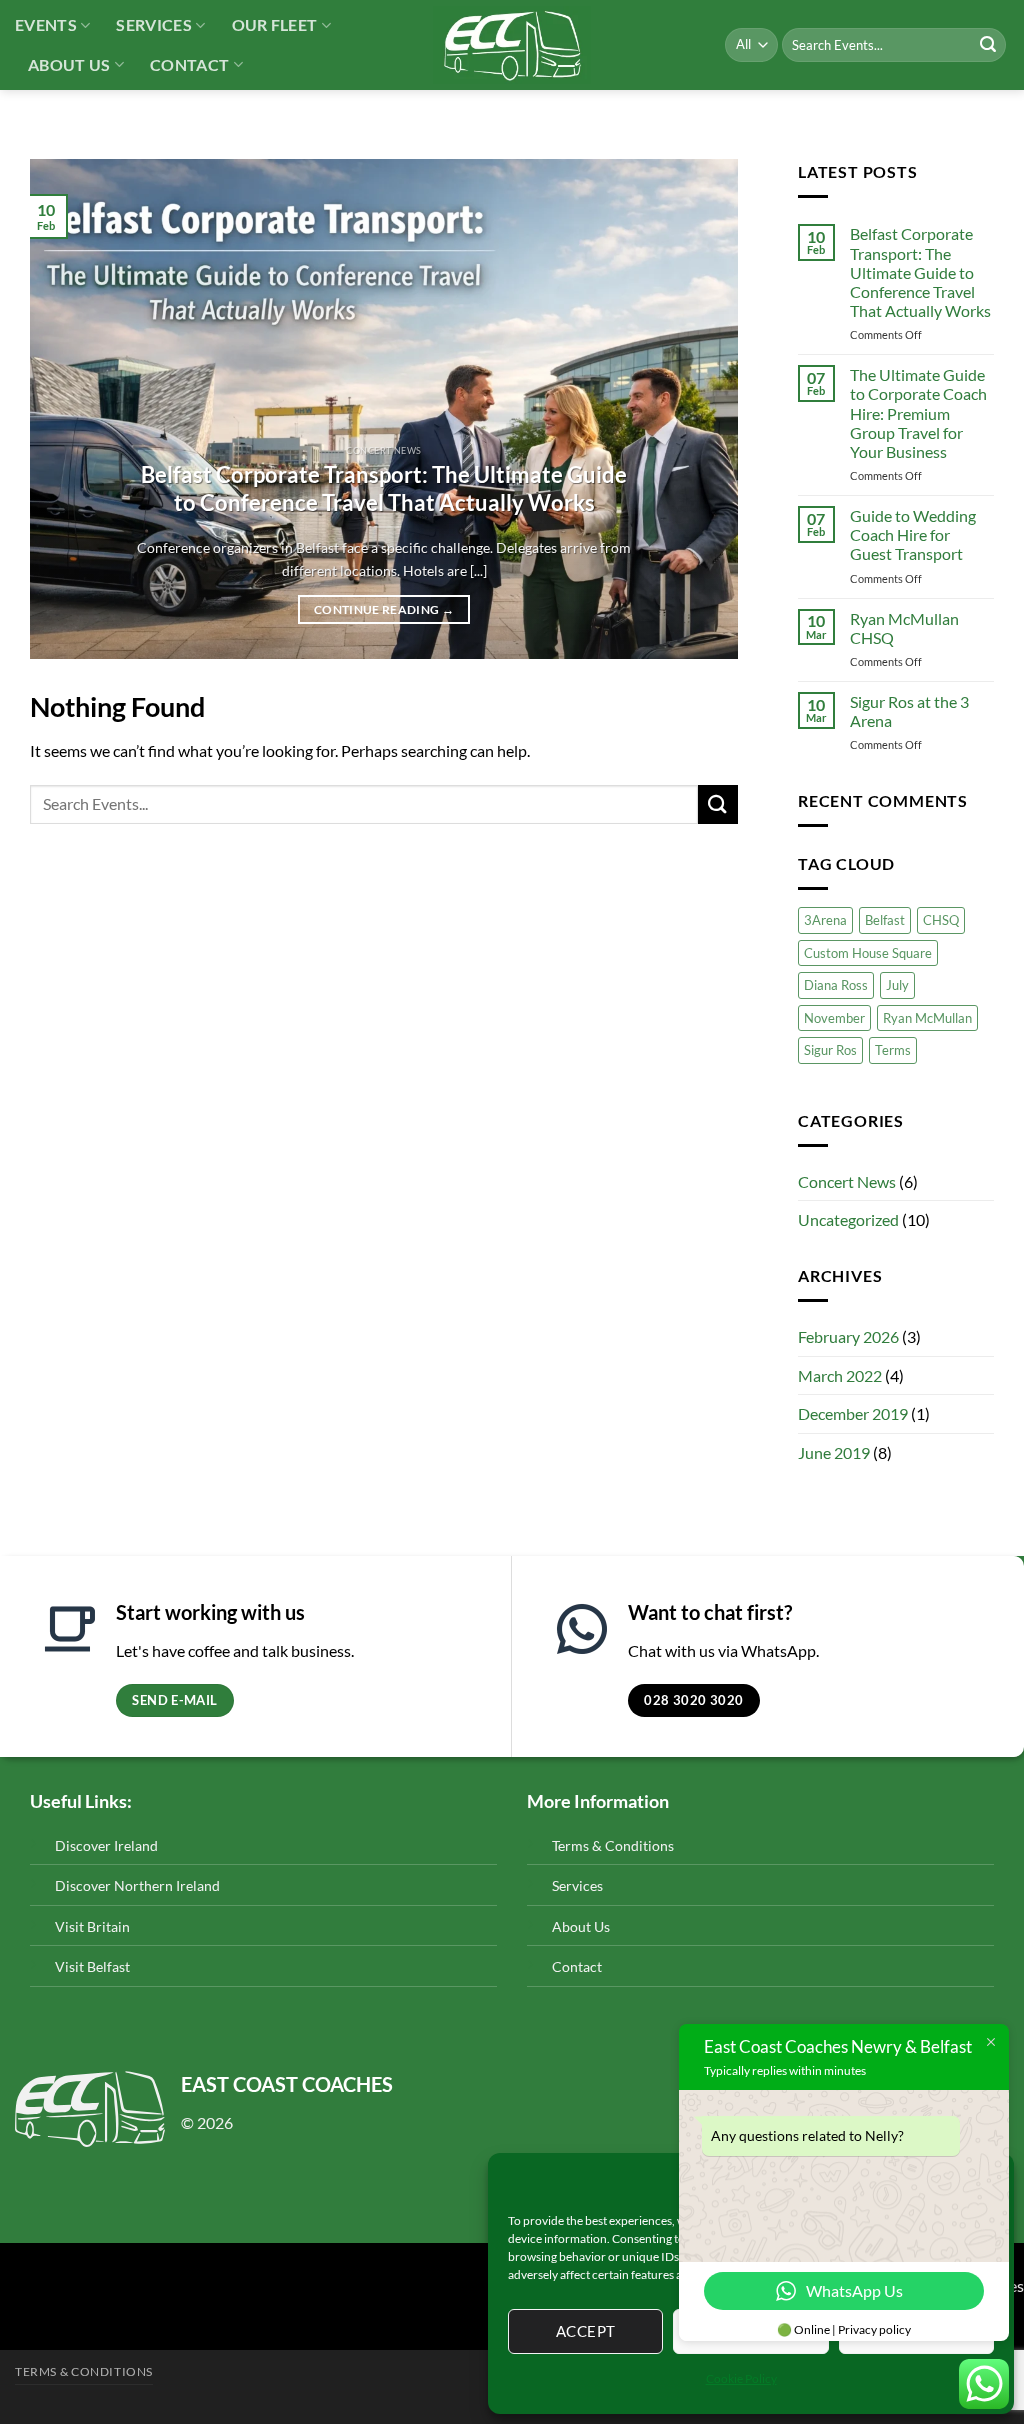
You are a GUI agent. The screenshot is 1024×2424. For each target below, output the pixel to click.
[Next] (699, 409)
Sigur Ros (830, 1050)
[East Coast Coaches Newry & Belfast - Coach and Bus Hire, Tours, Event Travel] (512, 45)
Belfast (885, 920)
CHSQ (941, 920)
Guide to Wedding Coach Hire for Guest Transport (913, 534)
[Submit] (988, 45)
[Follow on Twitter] (15, 2304)
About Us (69, 64)
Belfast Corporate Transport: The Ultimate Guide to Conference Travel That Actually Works (384, 489)
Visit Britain (92, 1926)
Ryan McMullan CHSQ (904, 628)
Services (154, 24)
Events (46, 24)
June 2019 (834, 1452)
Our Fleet (275, 24)
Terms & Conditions (613, 1845)
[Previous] (69, 409)
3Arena (825, 920)
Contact (189, 64)
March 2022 (840, 1375)
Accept (586, 2331)
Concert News (847, 1181)
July (897, 985)
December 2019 (853, 1413)
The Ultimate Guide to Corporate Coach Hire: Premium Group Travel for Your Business (918, 413)
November (834, 1018)
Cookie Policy (741, 2378)
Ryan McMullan (927, 1018)
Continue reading (384, 609)
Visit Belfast (92, 1966)
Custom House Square (868, 953)
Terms (893, 1050)
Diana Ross (836, 985)
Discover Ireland (106, 1845)
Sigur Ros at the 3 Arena (909, 711)
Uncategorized (848, 1219)
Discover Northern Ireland (137, 1885)
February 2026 (848, 1336)
